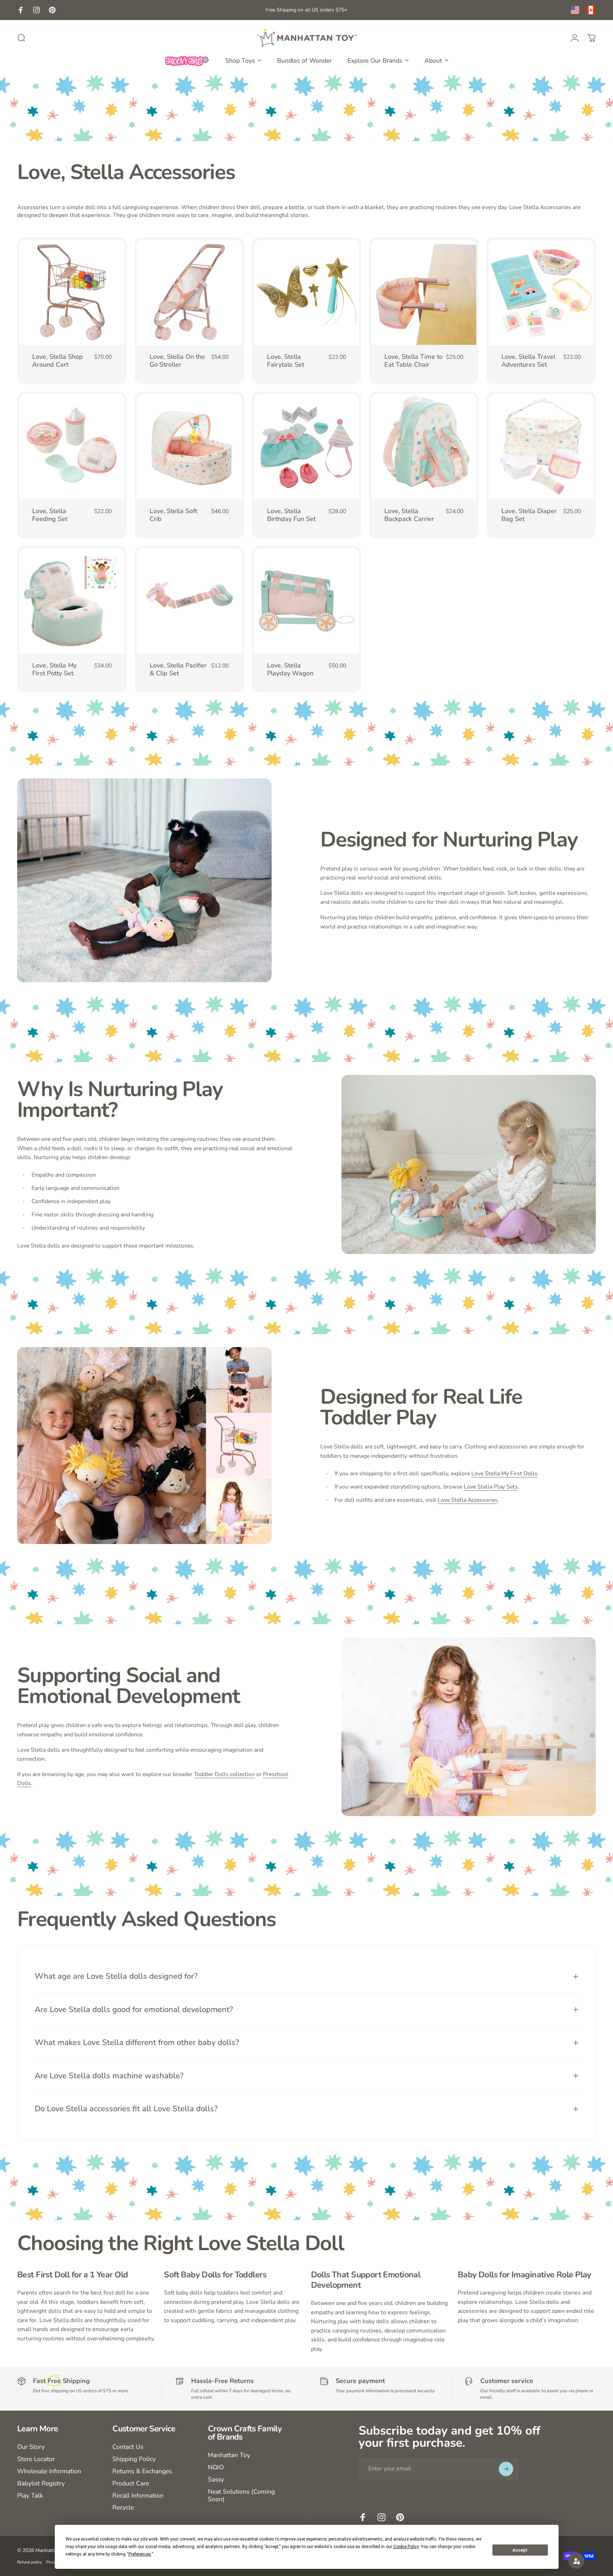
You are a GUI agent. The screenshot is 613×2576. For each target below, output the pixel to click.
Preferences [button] (140, 2554)
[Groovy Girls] (187, 61)
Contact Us (128, 2447)
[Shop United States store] (575, 10)
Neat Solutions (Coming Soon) (241, 2496)
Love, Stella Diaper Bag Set (529, 515)
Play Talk (30, 2496)
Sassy (216, 2480)
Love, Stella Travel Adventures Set (528, 361)
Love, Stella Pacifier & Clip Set (178, 669)
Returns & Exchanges (142, 2471)
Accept (520, 2550)
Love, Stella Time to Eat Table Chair (413, 361)
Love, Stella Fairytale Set (286, 361)
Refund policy (30, 2562)
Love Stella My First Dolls (504, 1473)
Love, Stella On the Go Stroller (177, 361)
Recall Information (138, 2496)
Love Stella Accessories (468, 1500)
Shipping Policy (134, 2459)
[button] (576, 2561)
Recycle (123, 2508)
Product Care (131, 2484)
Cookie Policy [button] (406, 2547)
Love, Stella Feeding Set (50, 515)
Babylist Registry (41, 2484)
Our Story (31, 2447)
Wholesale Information (49, 2471)
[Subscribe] (506, 2469)
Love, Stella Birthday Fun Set (291, 515)
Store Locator (36, 2459)
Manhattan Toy (229, 2455)
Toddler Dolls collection (224, 1774)
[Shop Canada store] (591, 10)
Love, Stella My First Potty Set (54, 669)
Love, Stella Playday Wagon (290, 669)
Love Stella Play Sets (491, 1487)
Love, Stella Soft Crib (173, 515)
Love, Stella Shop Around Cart (58, 361)
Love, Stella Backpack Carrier (409, 515)
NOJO (216, 2468)
